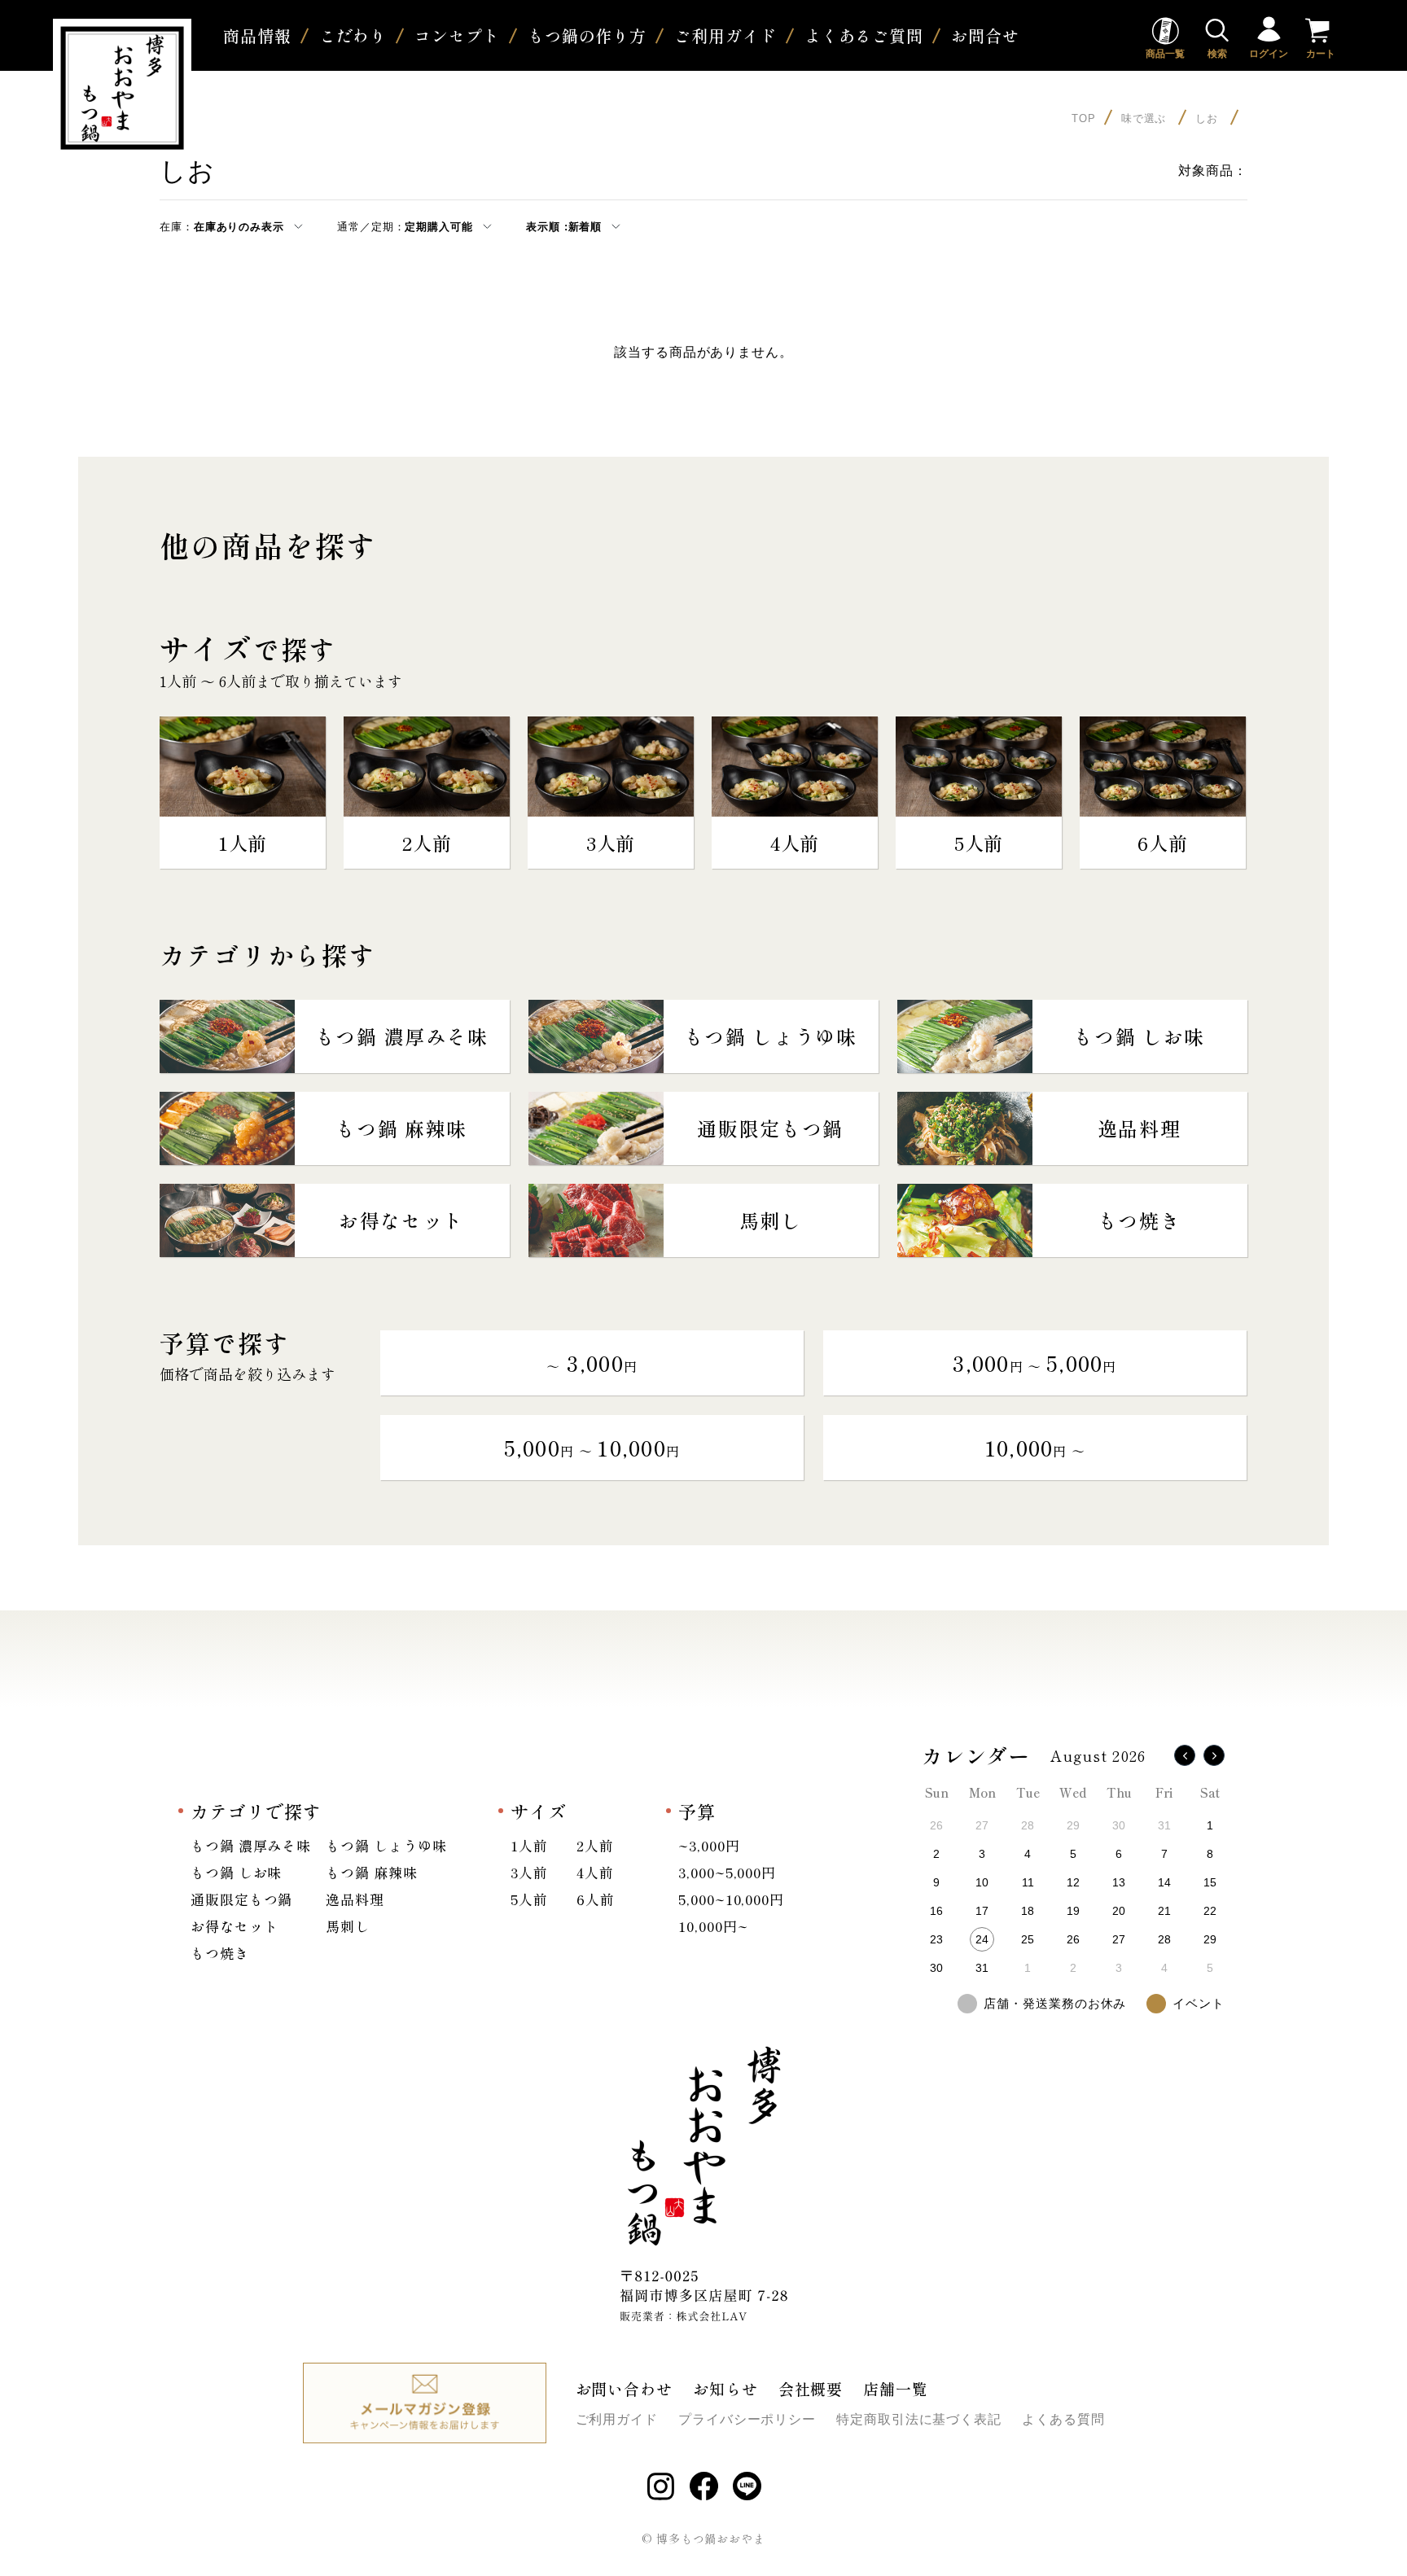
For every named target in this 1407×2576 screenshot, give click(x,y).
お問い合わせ (624, 2388)
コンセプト (457, 35)
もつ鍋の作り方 (587, 35)
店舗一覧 (896, 2388)
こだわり (353, 35)
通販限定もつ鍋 (241, 1899)
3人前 (529, 1872)
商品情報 (257, 35)
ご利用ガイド (725, 35)
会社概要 (811, 2388)
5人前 (529, 1899)
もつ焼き (220, 1953)
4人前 (595, 1872)
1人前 (529, 1845)
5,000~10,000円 (731, 1899)
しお (1209, 118)
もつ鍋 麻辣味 (371, 1872)
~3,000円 (709, 1845)
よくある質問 (1063, 2419)
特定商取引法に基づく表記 (919, 2419)
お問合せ (985, 35)
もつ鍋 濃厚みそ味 (251, 1845)
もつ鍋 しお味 (236, 1872)
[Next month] (1214, 1755)
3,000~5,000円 (727, 1872)
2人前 (595, 1845)
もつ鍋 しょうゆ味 (386, 1845)
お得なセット (234, 1926)
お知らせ (725, 2388)
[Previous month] (1185, 1755)
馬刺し (348, 1926)
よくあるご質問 (864, 35)
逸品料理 (355, 1899)
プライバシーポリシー (747, 2419)
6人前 (596, 1899)
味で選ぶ (1146, 118)
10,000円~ (713, 1926)
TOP (1084, 118)
